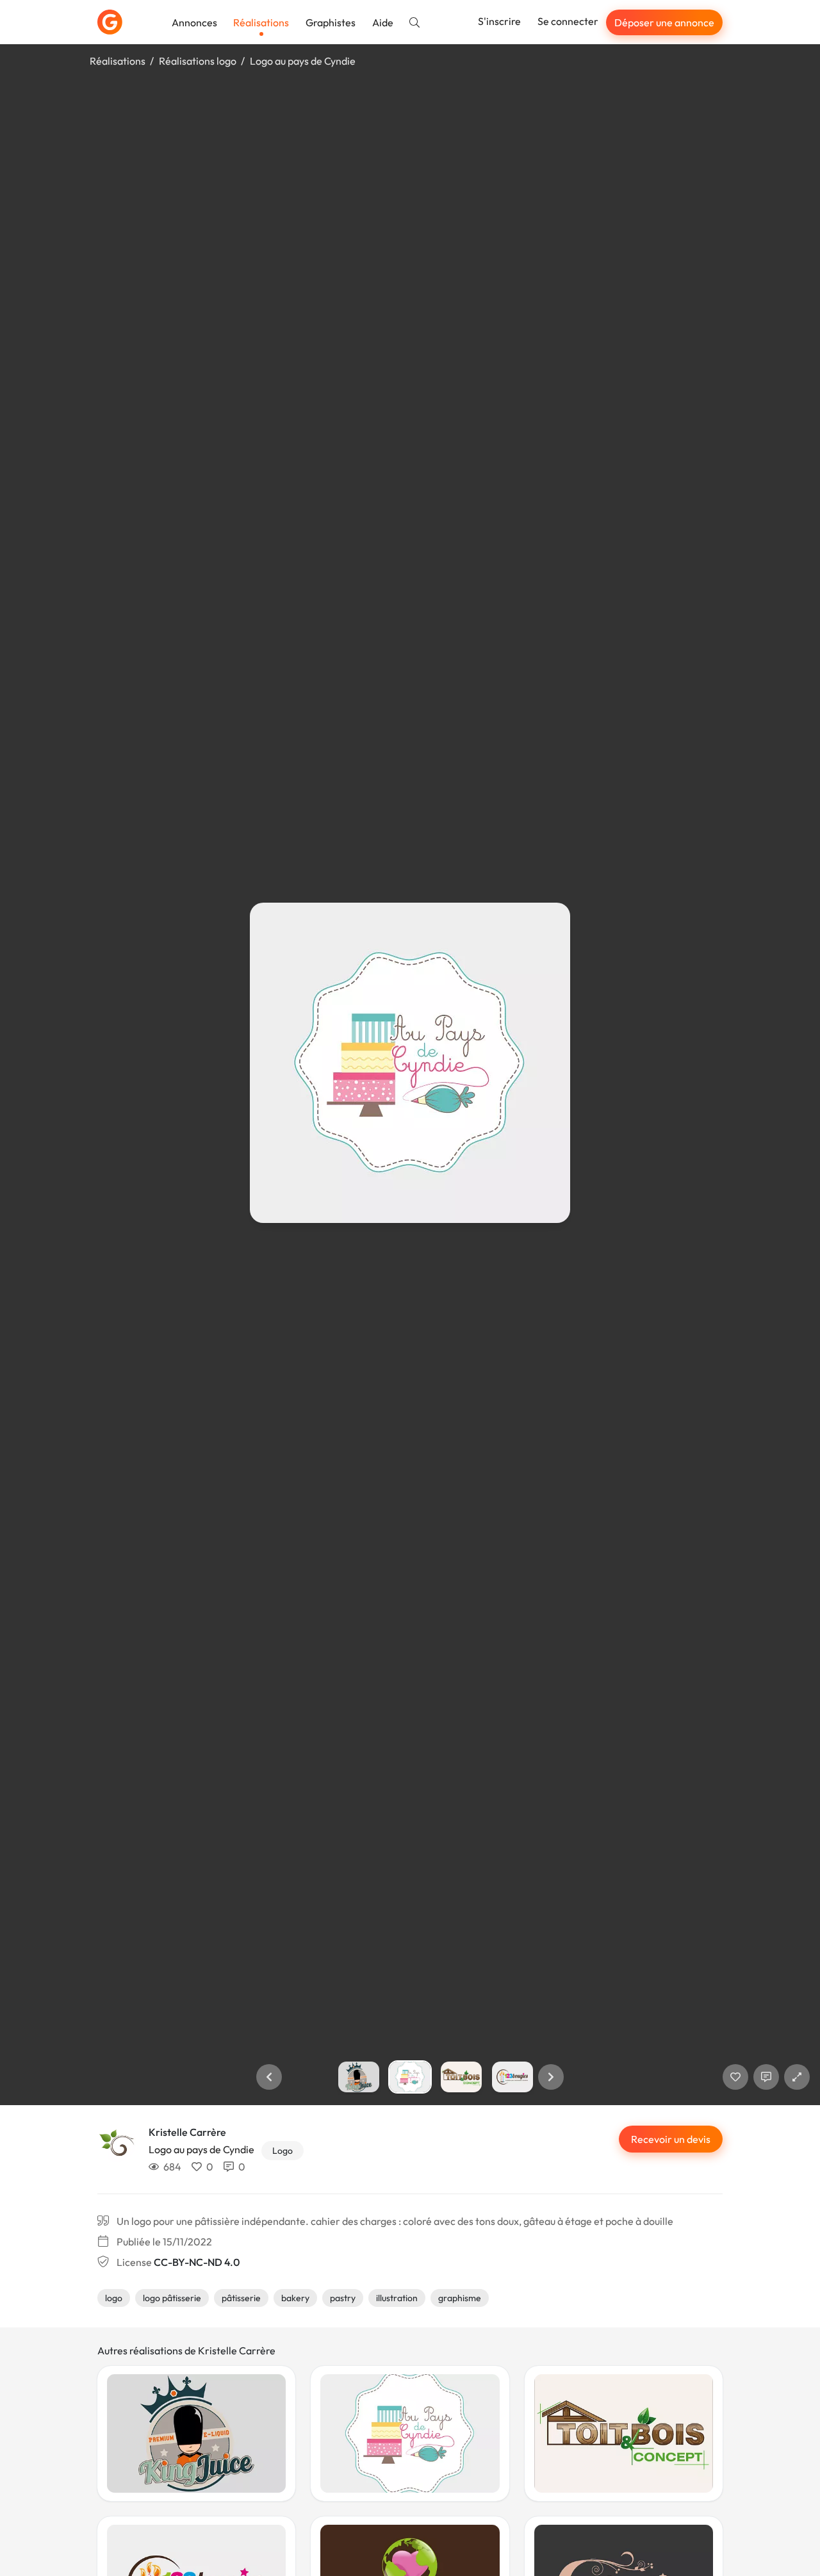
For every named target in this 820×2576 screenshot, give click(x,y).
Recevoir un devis (671, 2139)
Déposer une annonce (664, 22)
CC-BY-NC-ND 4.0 (197, 2262)
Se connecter (568, 21)
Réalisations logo (198, 61)
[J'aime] (735, 2077)
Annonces (194, 22)
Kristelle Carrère (187, 2132)
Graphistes (331, 22)
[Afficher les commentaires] (766, 2077)
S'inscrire (499, 21)
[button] (269, 2077)
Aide (383, 22)
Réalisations (261, 22)
